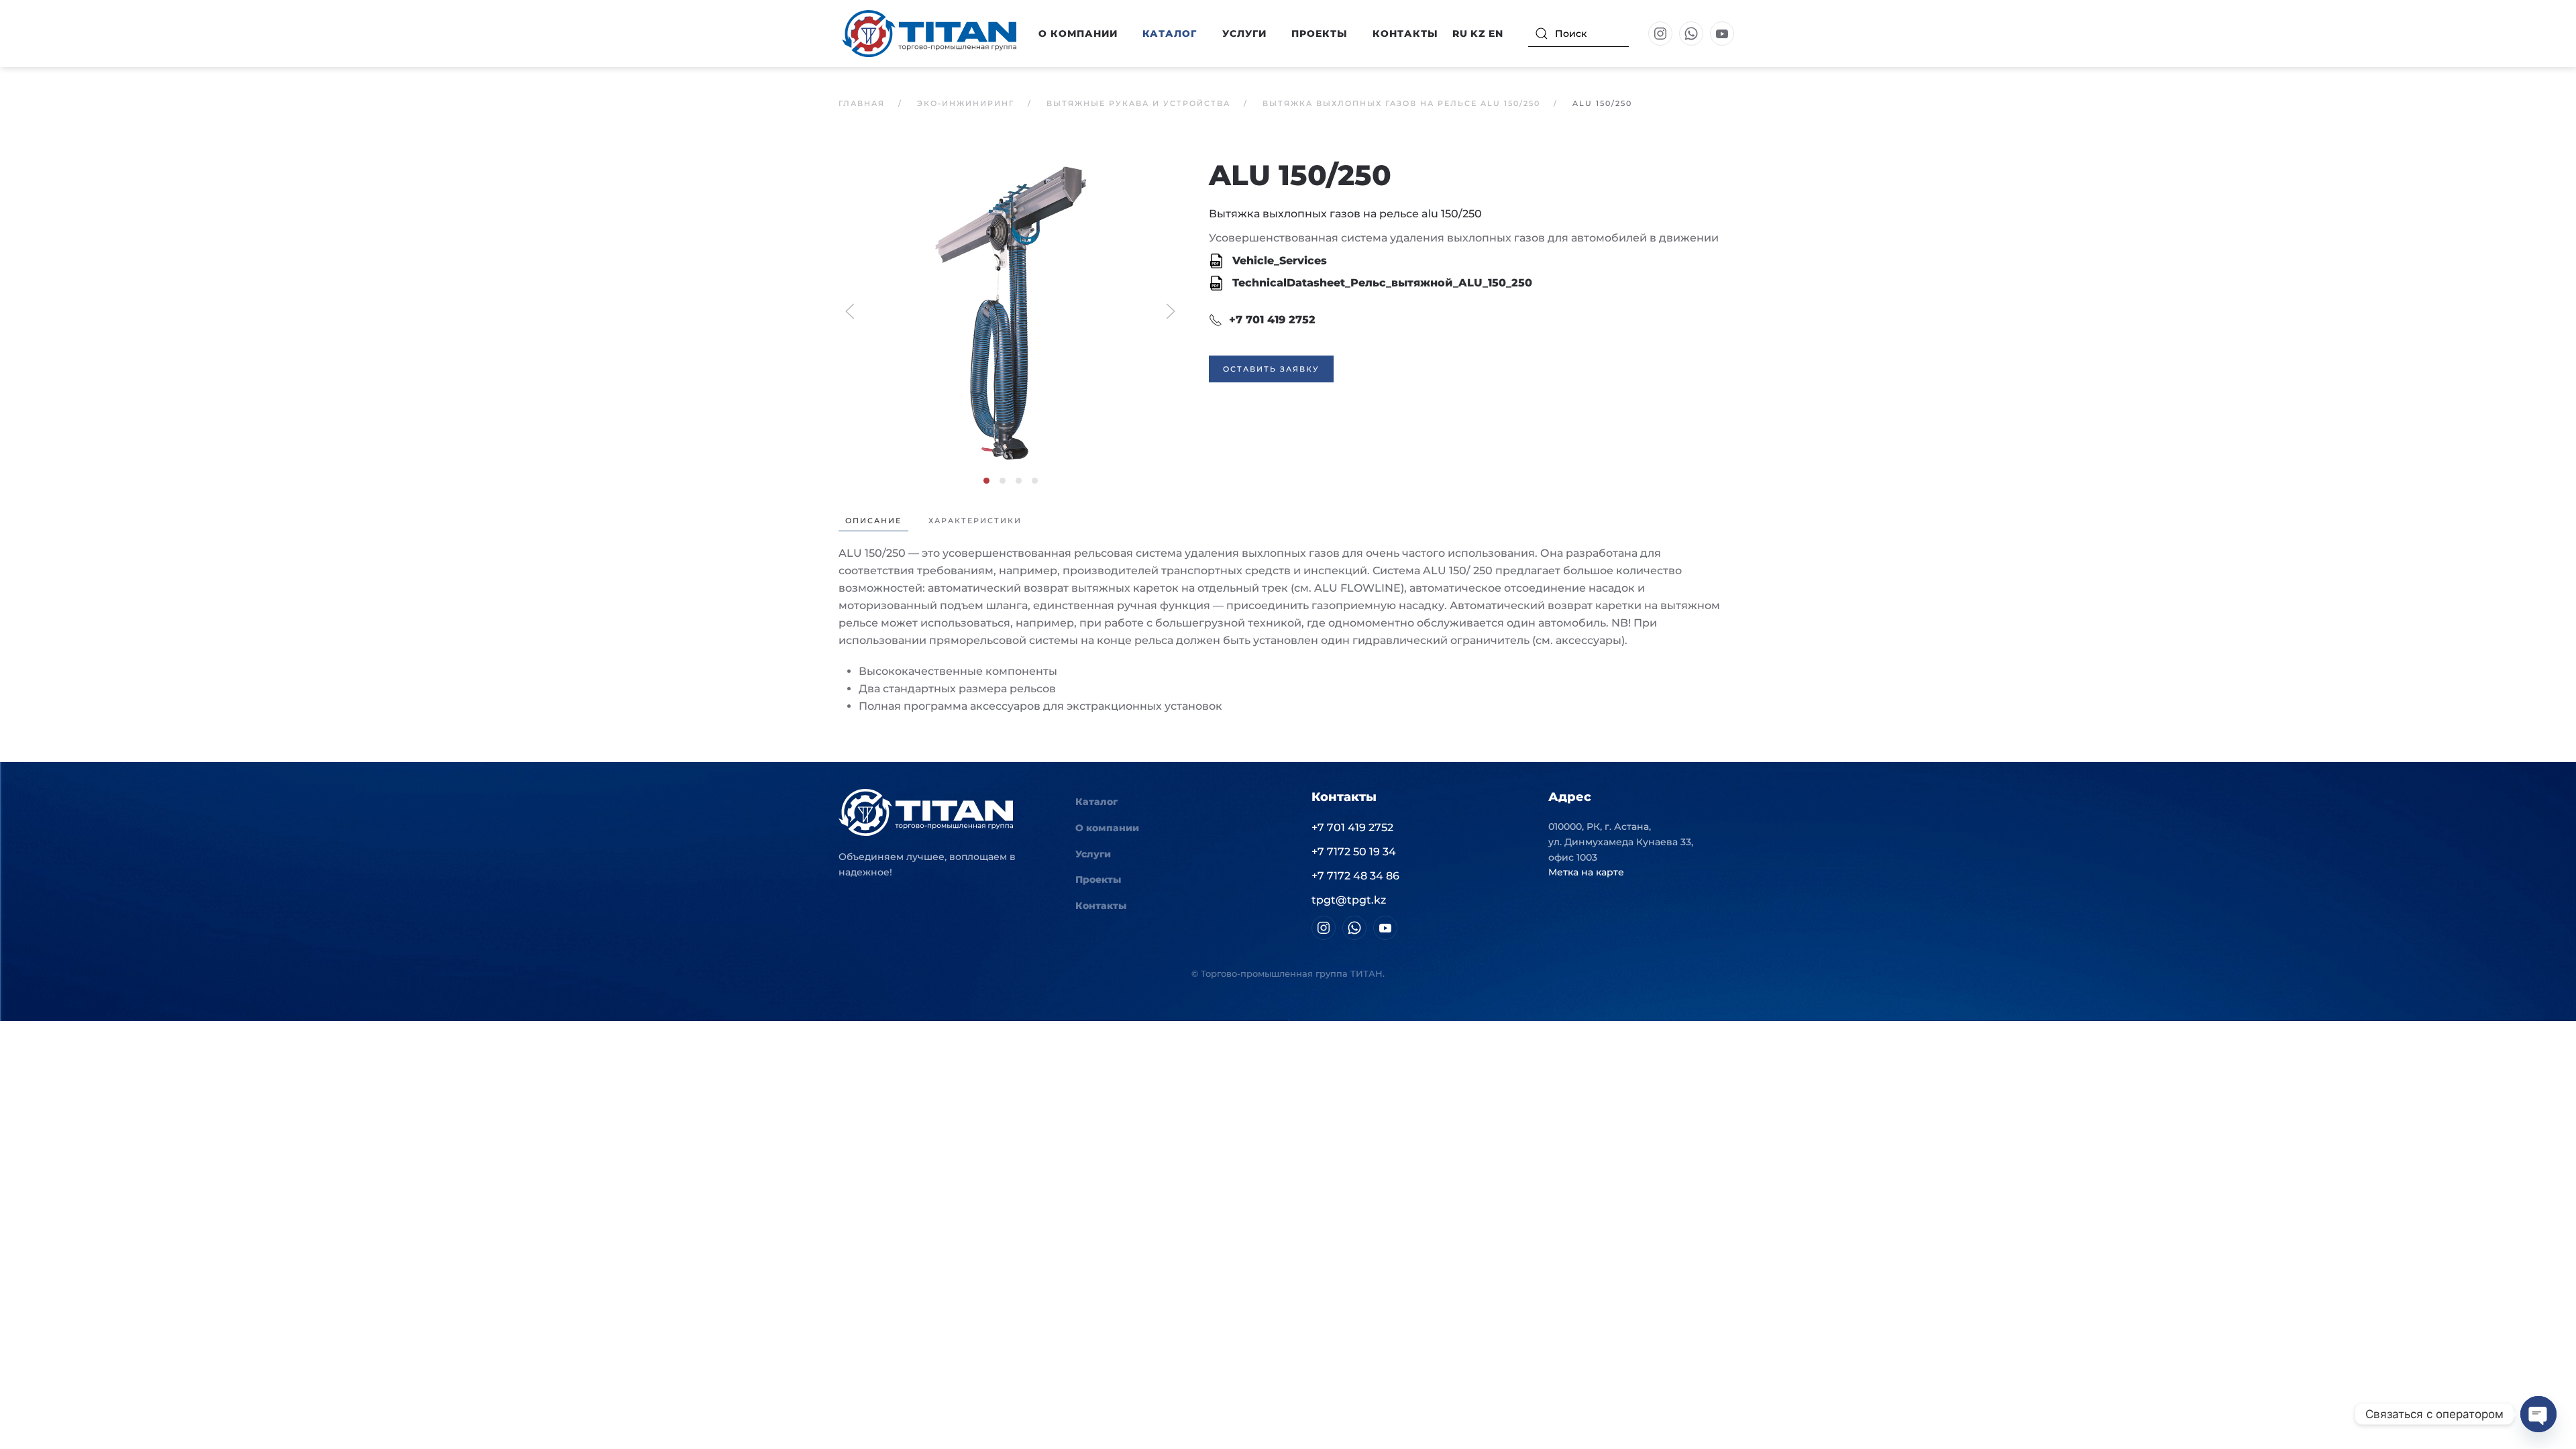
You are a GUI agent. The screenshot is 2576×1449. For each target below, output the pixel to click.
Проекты (1320, 34)
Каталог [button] (1170, 34)
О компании (1107, 828)
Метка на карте (1586, 872)
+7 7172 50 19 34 (1354, 852)
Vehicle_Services (1278, 261)
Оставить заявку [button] (1271, 369)
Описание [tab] (873, 521)
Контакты (1405, 34)
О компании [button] (1078, 34)
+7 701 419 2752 (1272, 320)
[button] (1010, 310)
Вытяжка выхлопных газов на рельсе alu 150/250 (1345, 214)
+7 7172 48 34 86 (1355, 876)
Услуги (1244, 34)
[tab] (986, 481)
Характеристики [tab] (975, 521)
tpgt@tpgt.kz (1349, 900)
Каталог (1096, 802)
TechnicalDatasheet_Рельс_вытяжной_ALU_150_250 (1381, 283)
